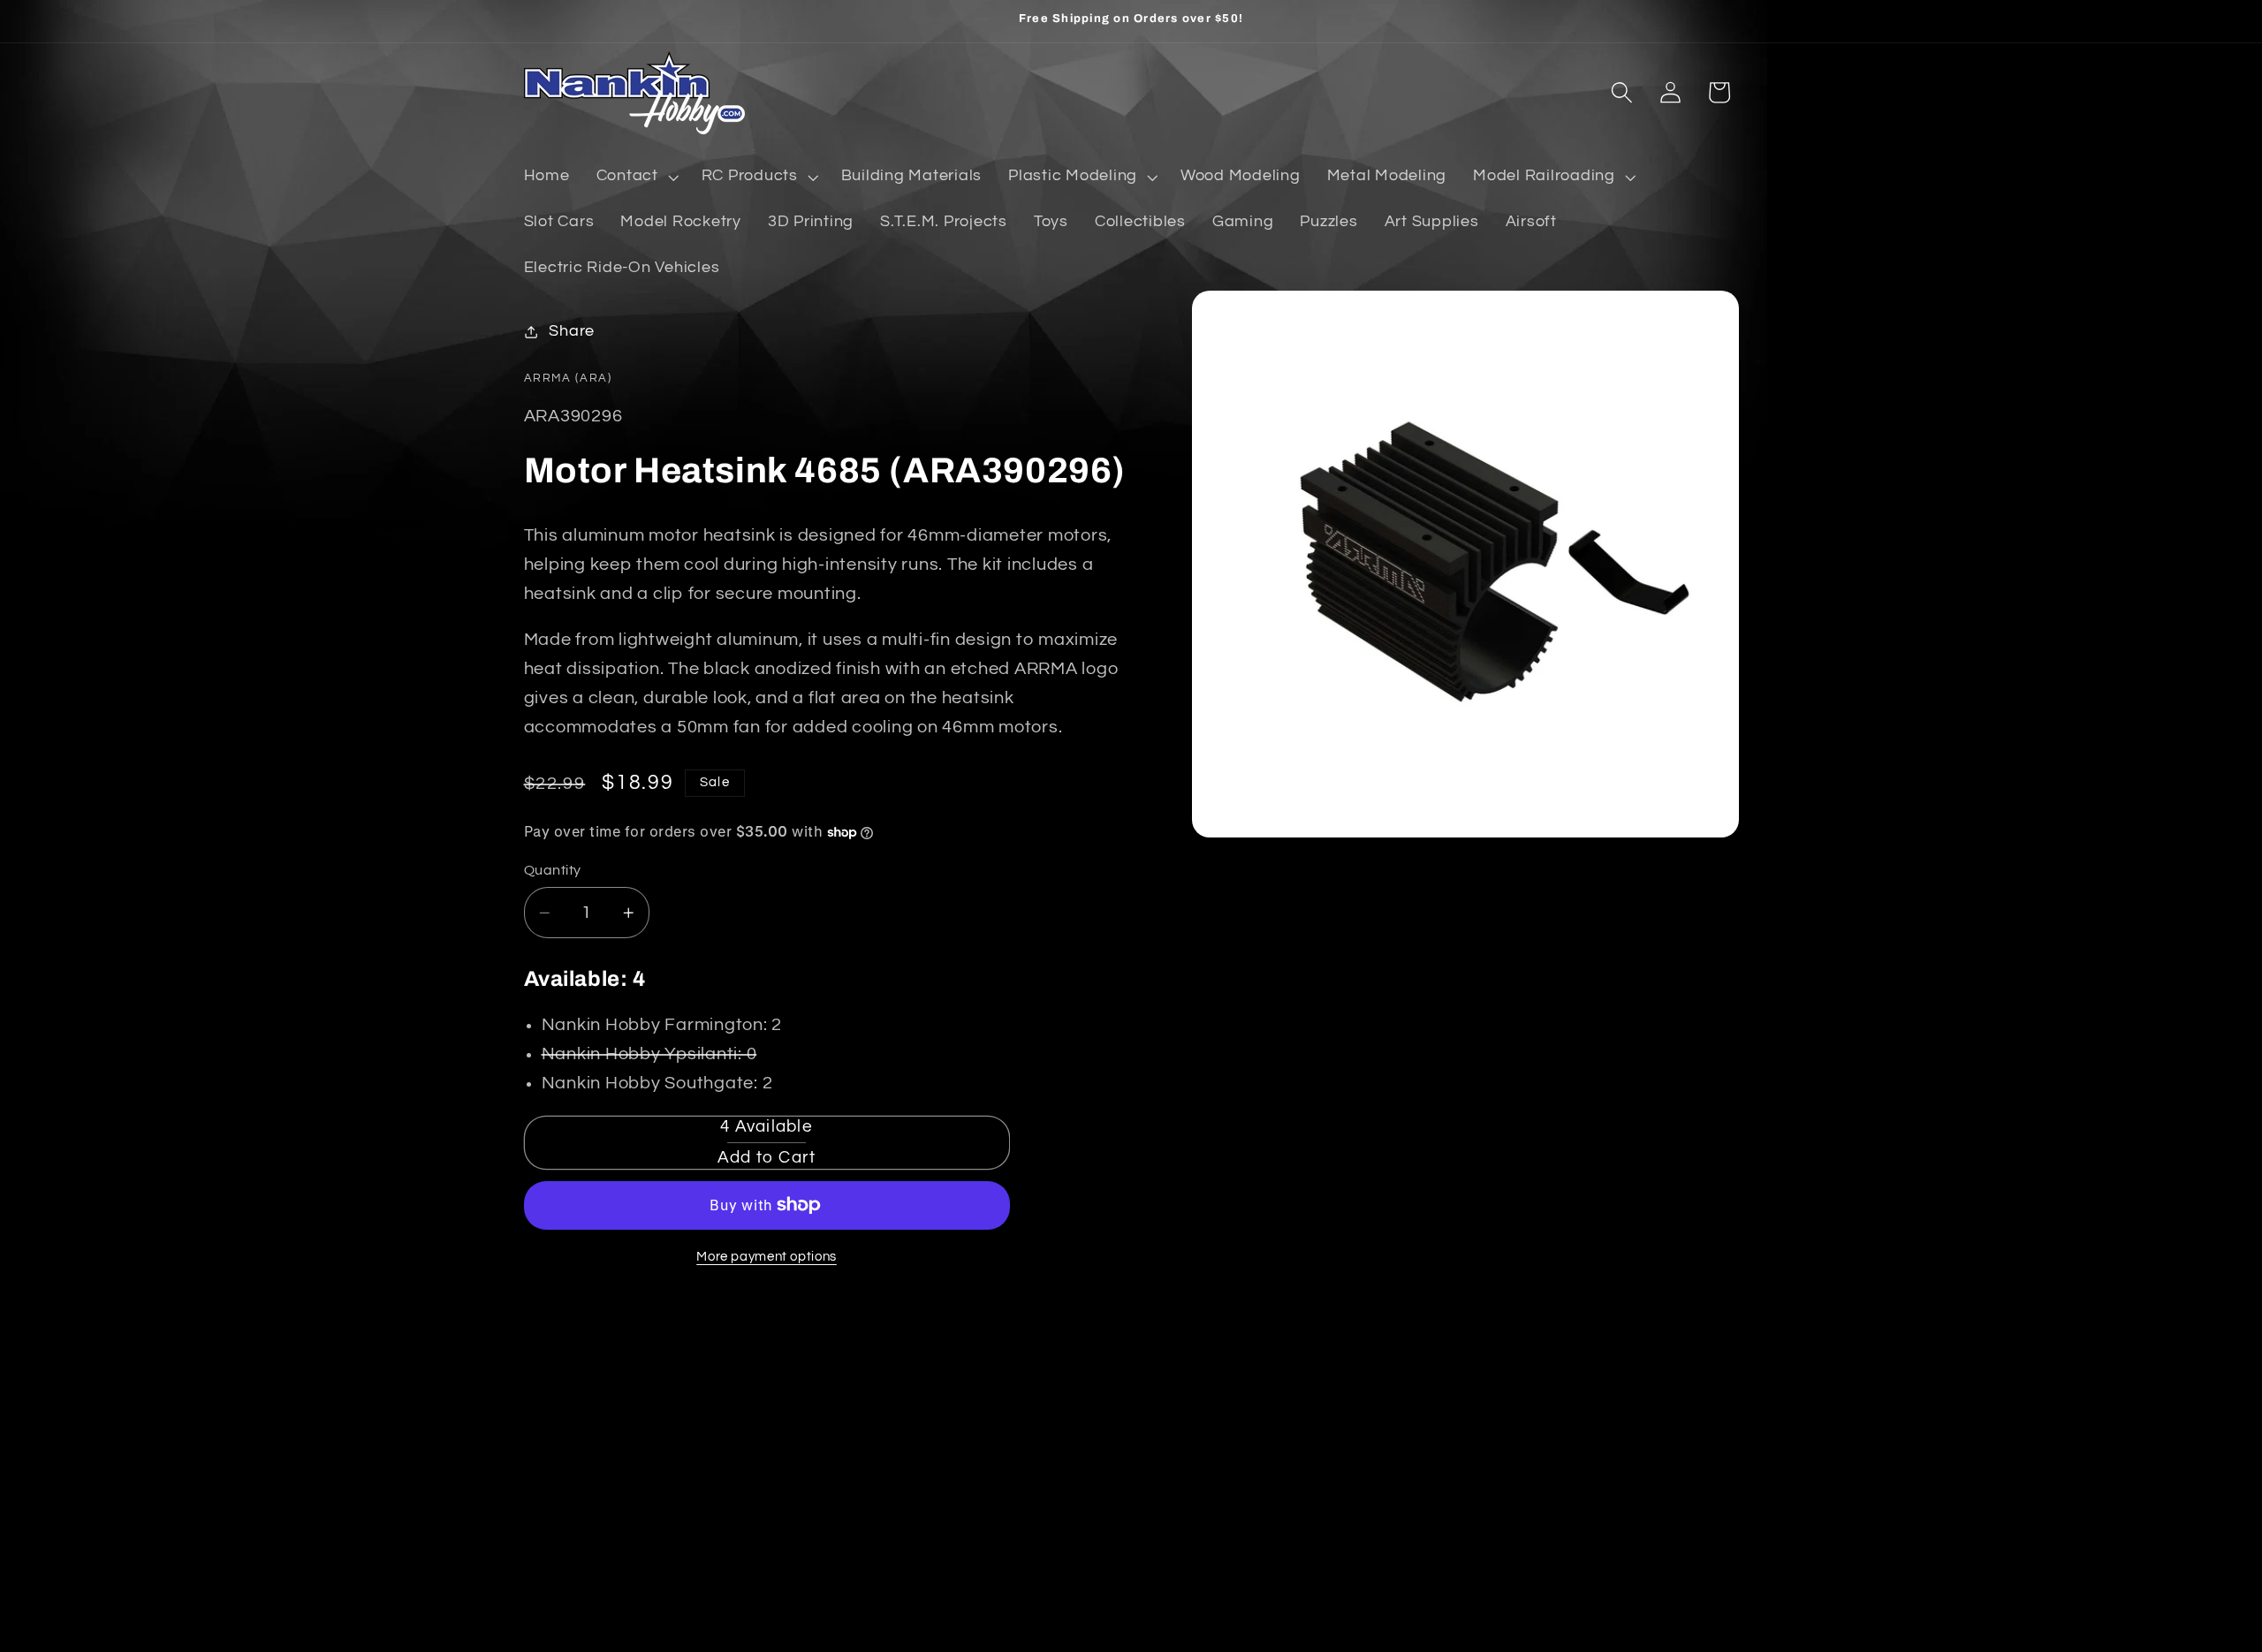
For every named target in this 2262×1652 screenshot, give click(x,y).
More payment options (767, 1257)
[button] (636, 177)
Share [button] (572, 331)
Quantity (553, 870)
